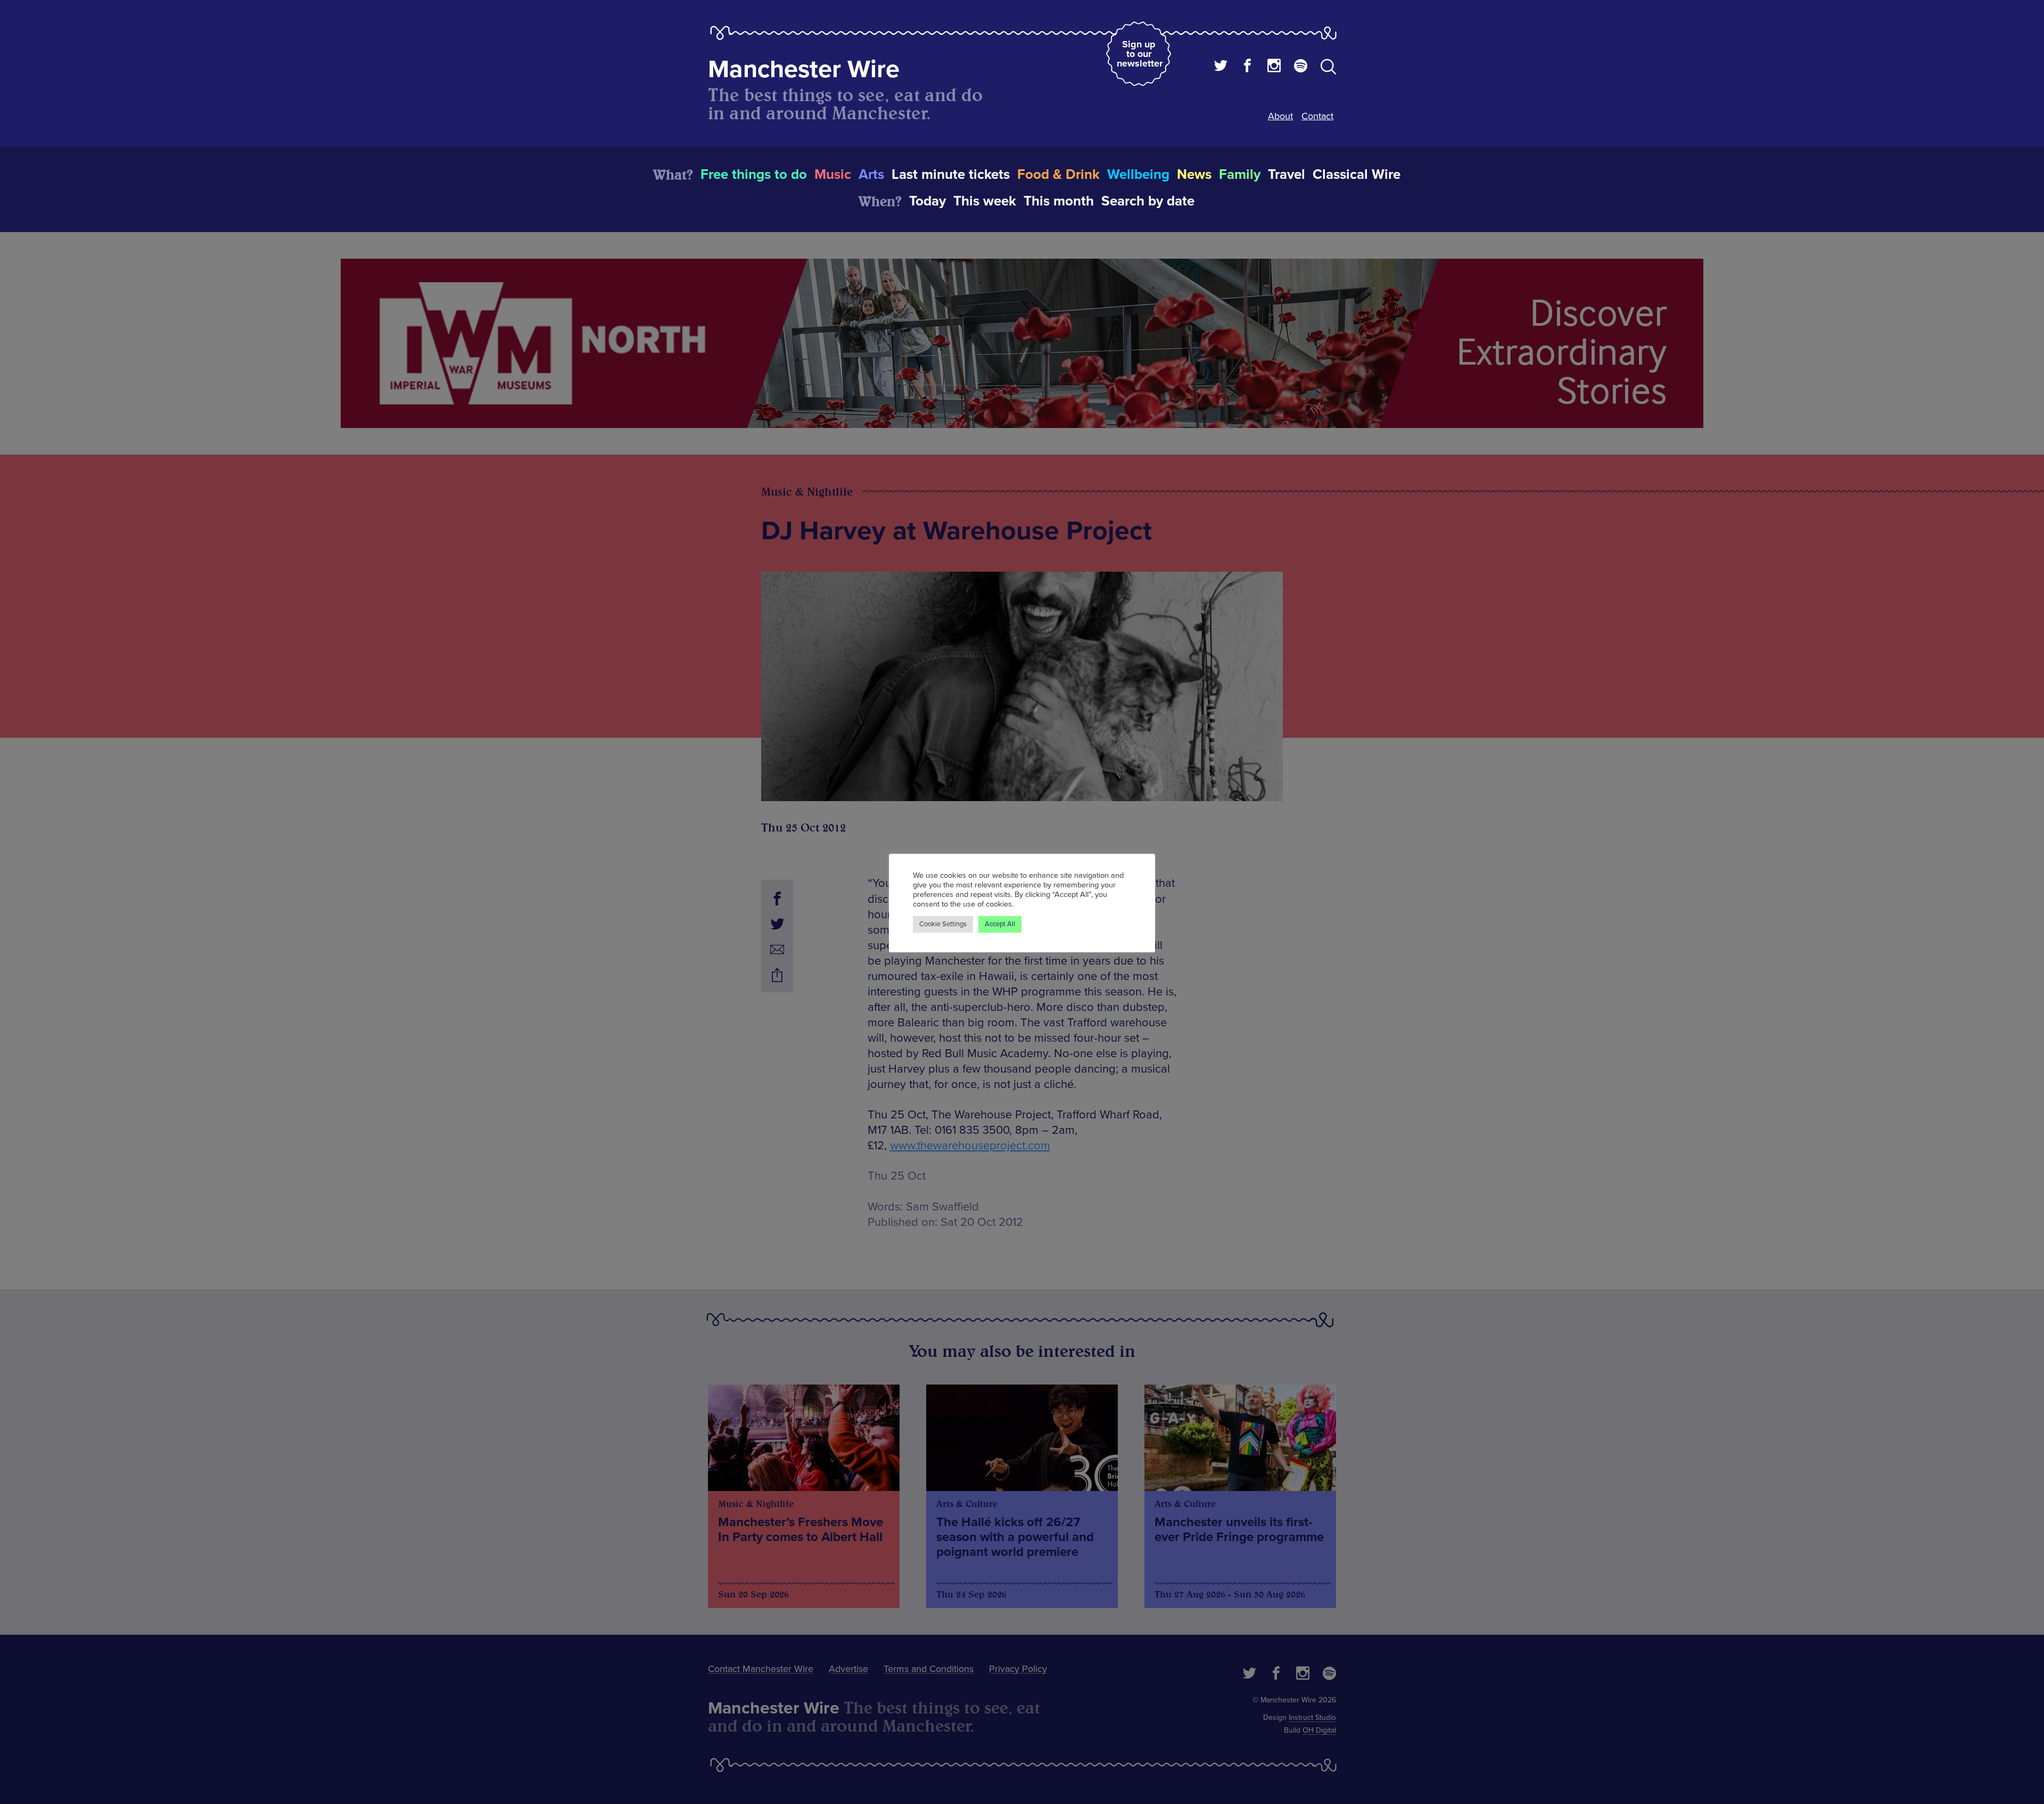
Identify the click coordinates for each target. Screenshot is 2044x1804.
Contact (1317, 116)
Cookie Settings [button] (943, 924)
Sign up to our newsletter (1140, 54)
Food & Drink (1058, 175)
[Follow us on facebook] (1247, 67)
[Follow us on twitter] (1221, 67)
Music (833, 175)
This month (1059, 201)
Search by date (1148, 201)
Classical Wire (1357, 175)
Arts (871, 175)
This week (985, 201)
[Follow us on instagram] (1274, 67)
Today (928, 201)
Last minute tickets (951, 175)
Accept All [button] (1000, 924)
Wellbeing (1138, 175)
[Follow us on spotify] (1301, 67)
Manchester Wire (804, 69)
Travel (1287, 175)
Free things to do (754, 175)
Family (1240, 175)
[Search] (1328, 69)
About (1280, 116)
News (1194, 175)
